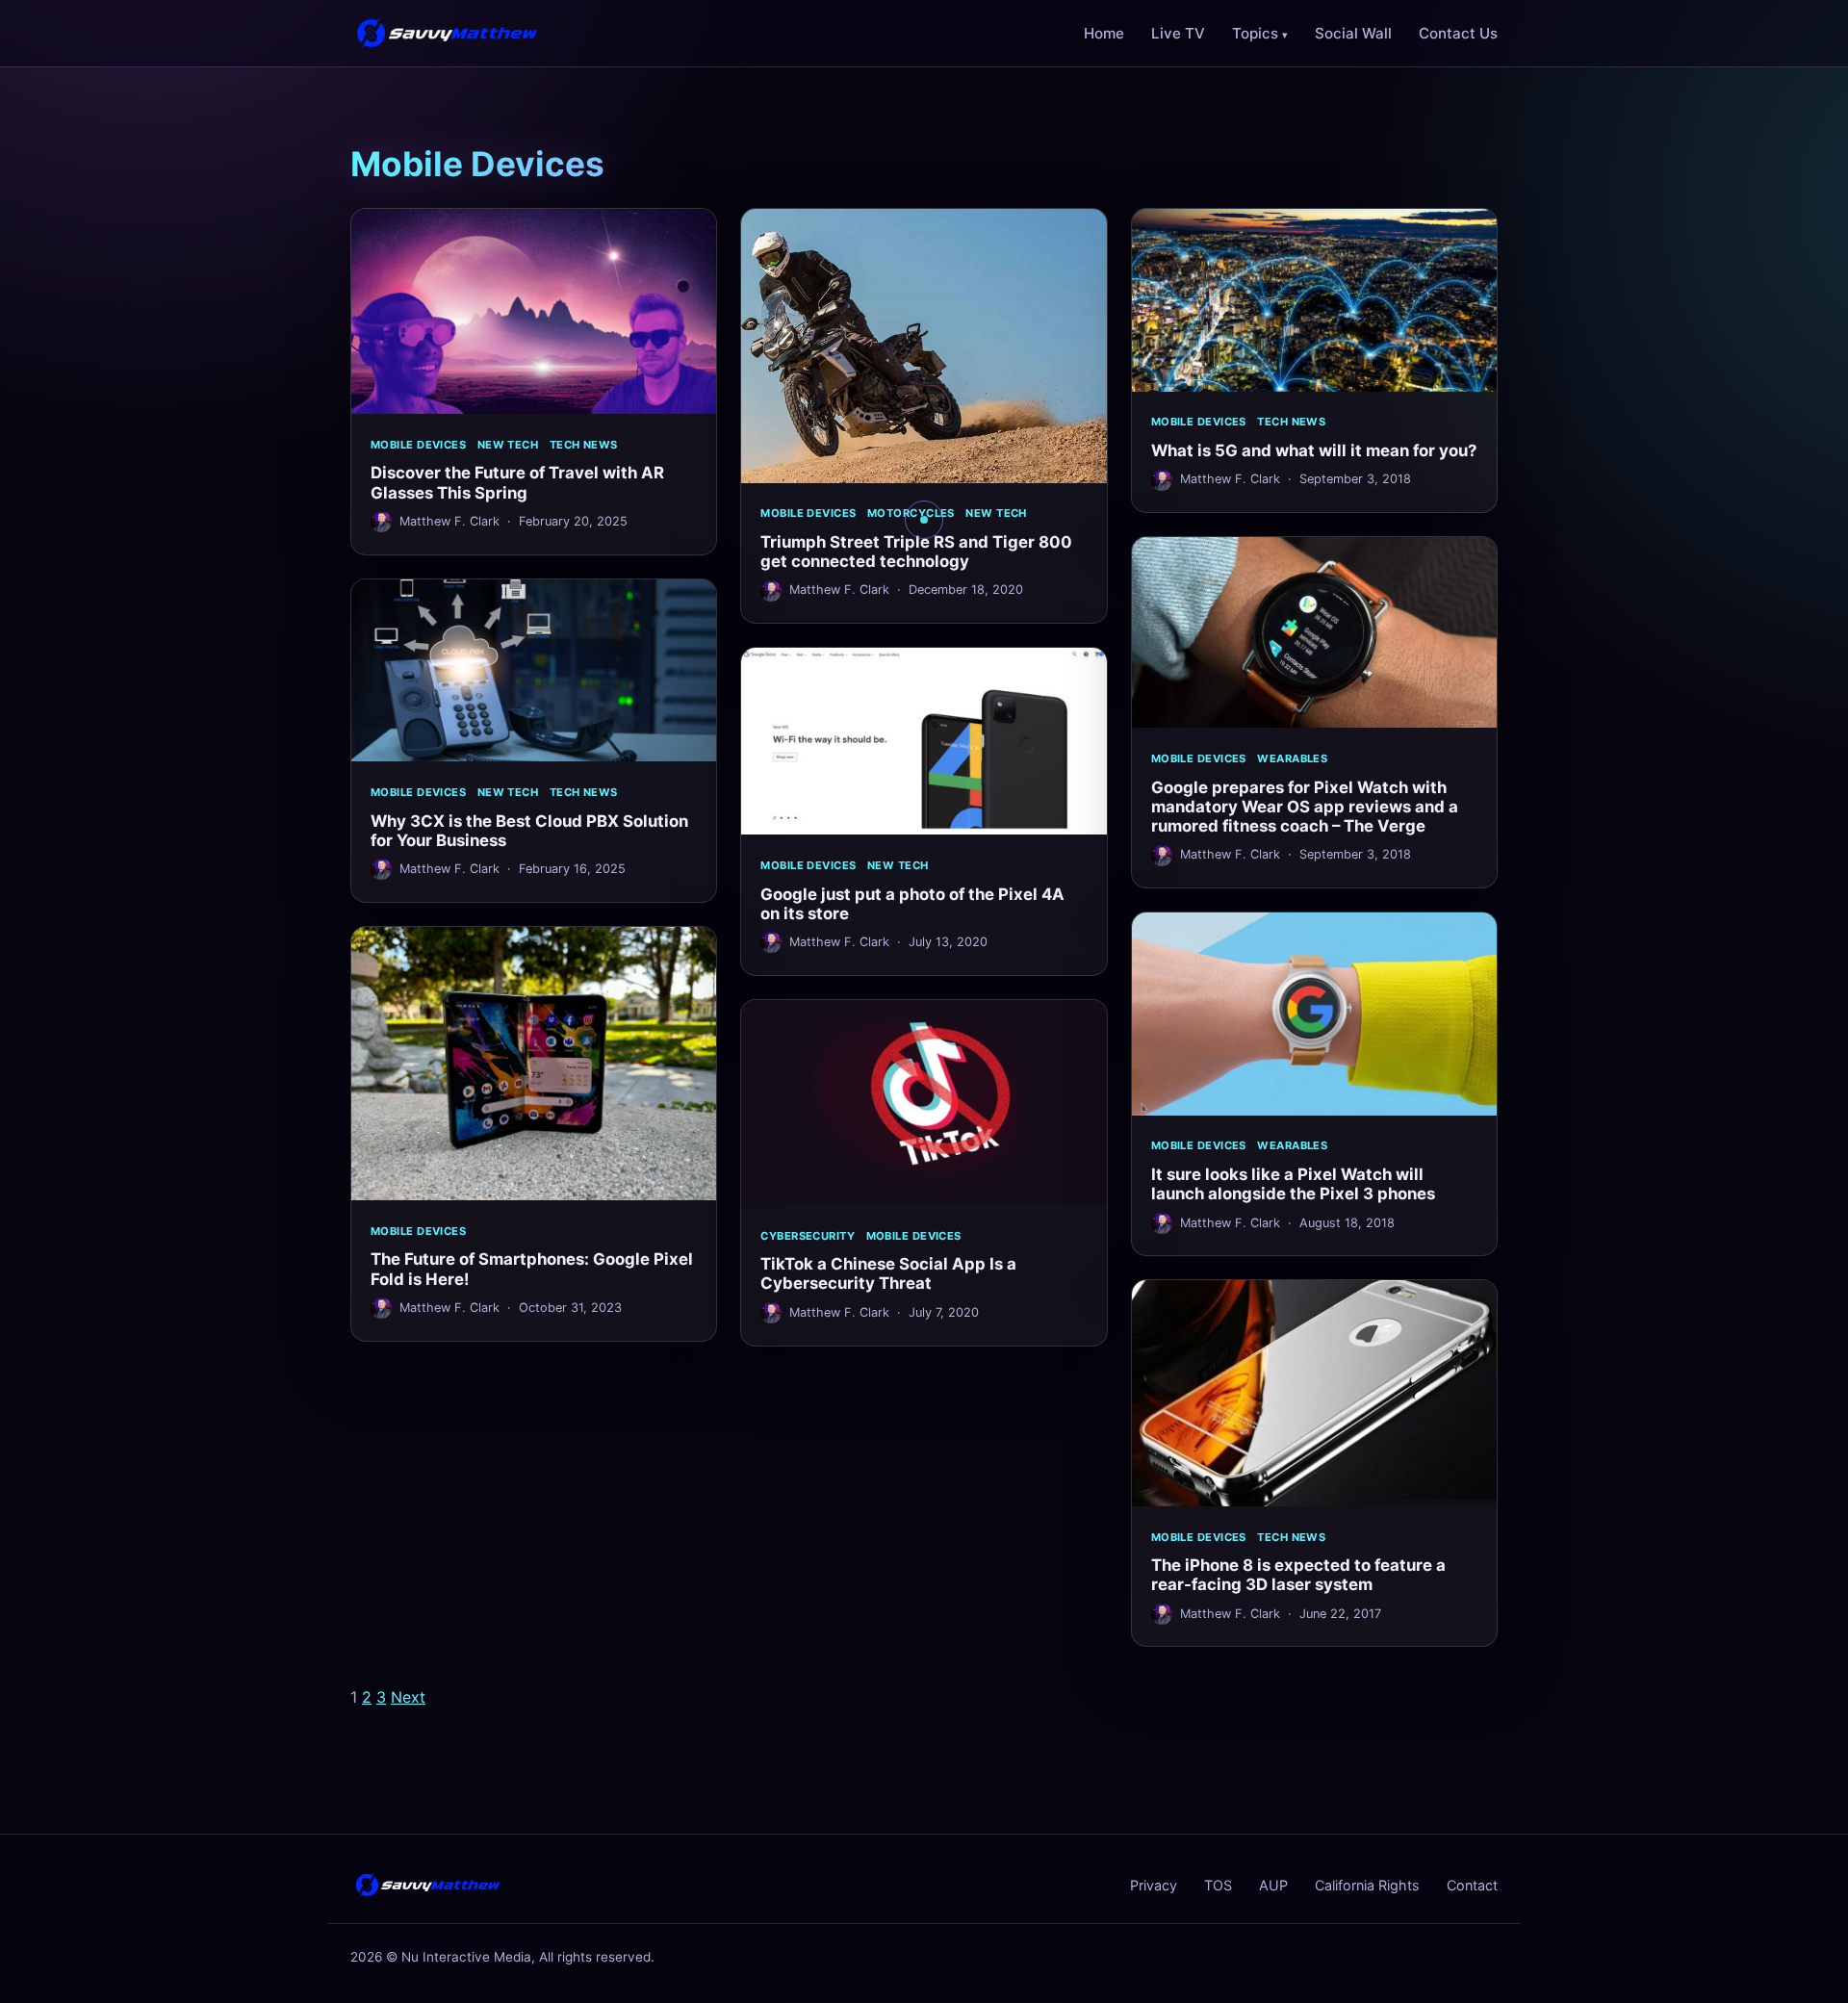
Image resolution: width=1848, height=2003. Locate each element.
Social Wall (1353, 33)
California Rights (1367, 1885)
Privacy (1154, 1885)
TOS (1218, 1885)
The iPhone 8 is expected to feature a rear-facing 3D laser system (1298, 1575)
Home (1104, 33)
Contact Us (1458, 33)
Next (408, 1697)
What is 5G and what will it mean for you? (1314, 450)
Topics (1255, 33)
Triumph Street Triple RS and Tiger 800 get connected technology (916, 552)
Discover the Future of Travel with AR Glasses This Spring (517, 482)
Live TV (1178, 33)
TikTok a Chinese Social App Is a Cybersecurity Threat (888, 1273)
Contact (1472, 1885)
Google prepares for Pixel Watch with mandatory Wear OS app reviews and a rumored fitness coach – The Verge (1305, 807)
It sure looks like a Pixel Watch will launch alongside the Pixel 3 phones (1293, 1184)
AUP (1273, 1885)
